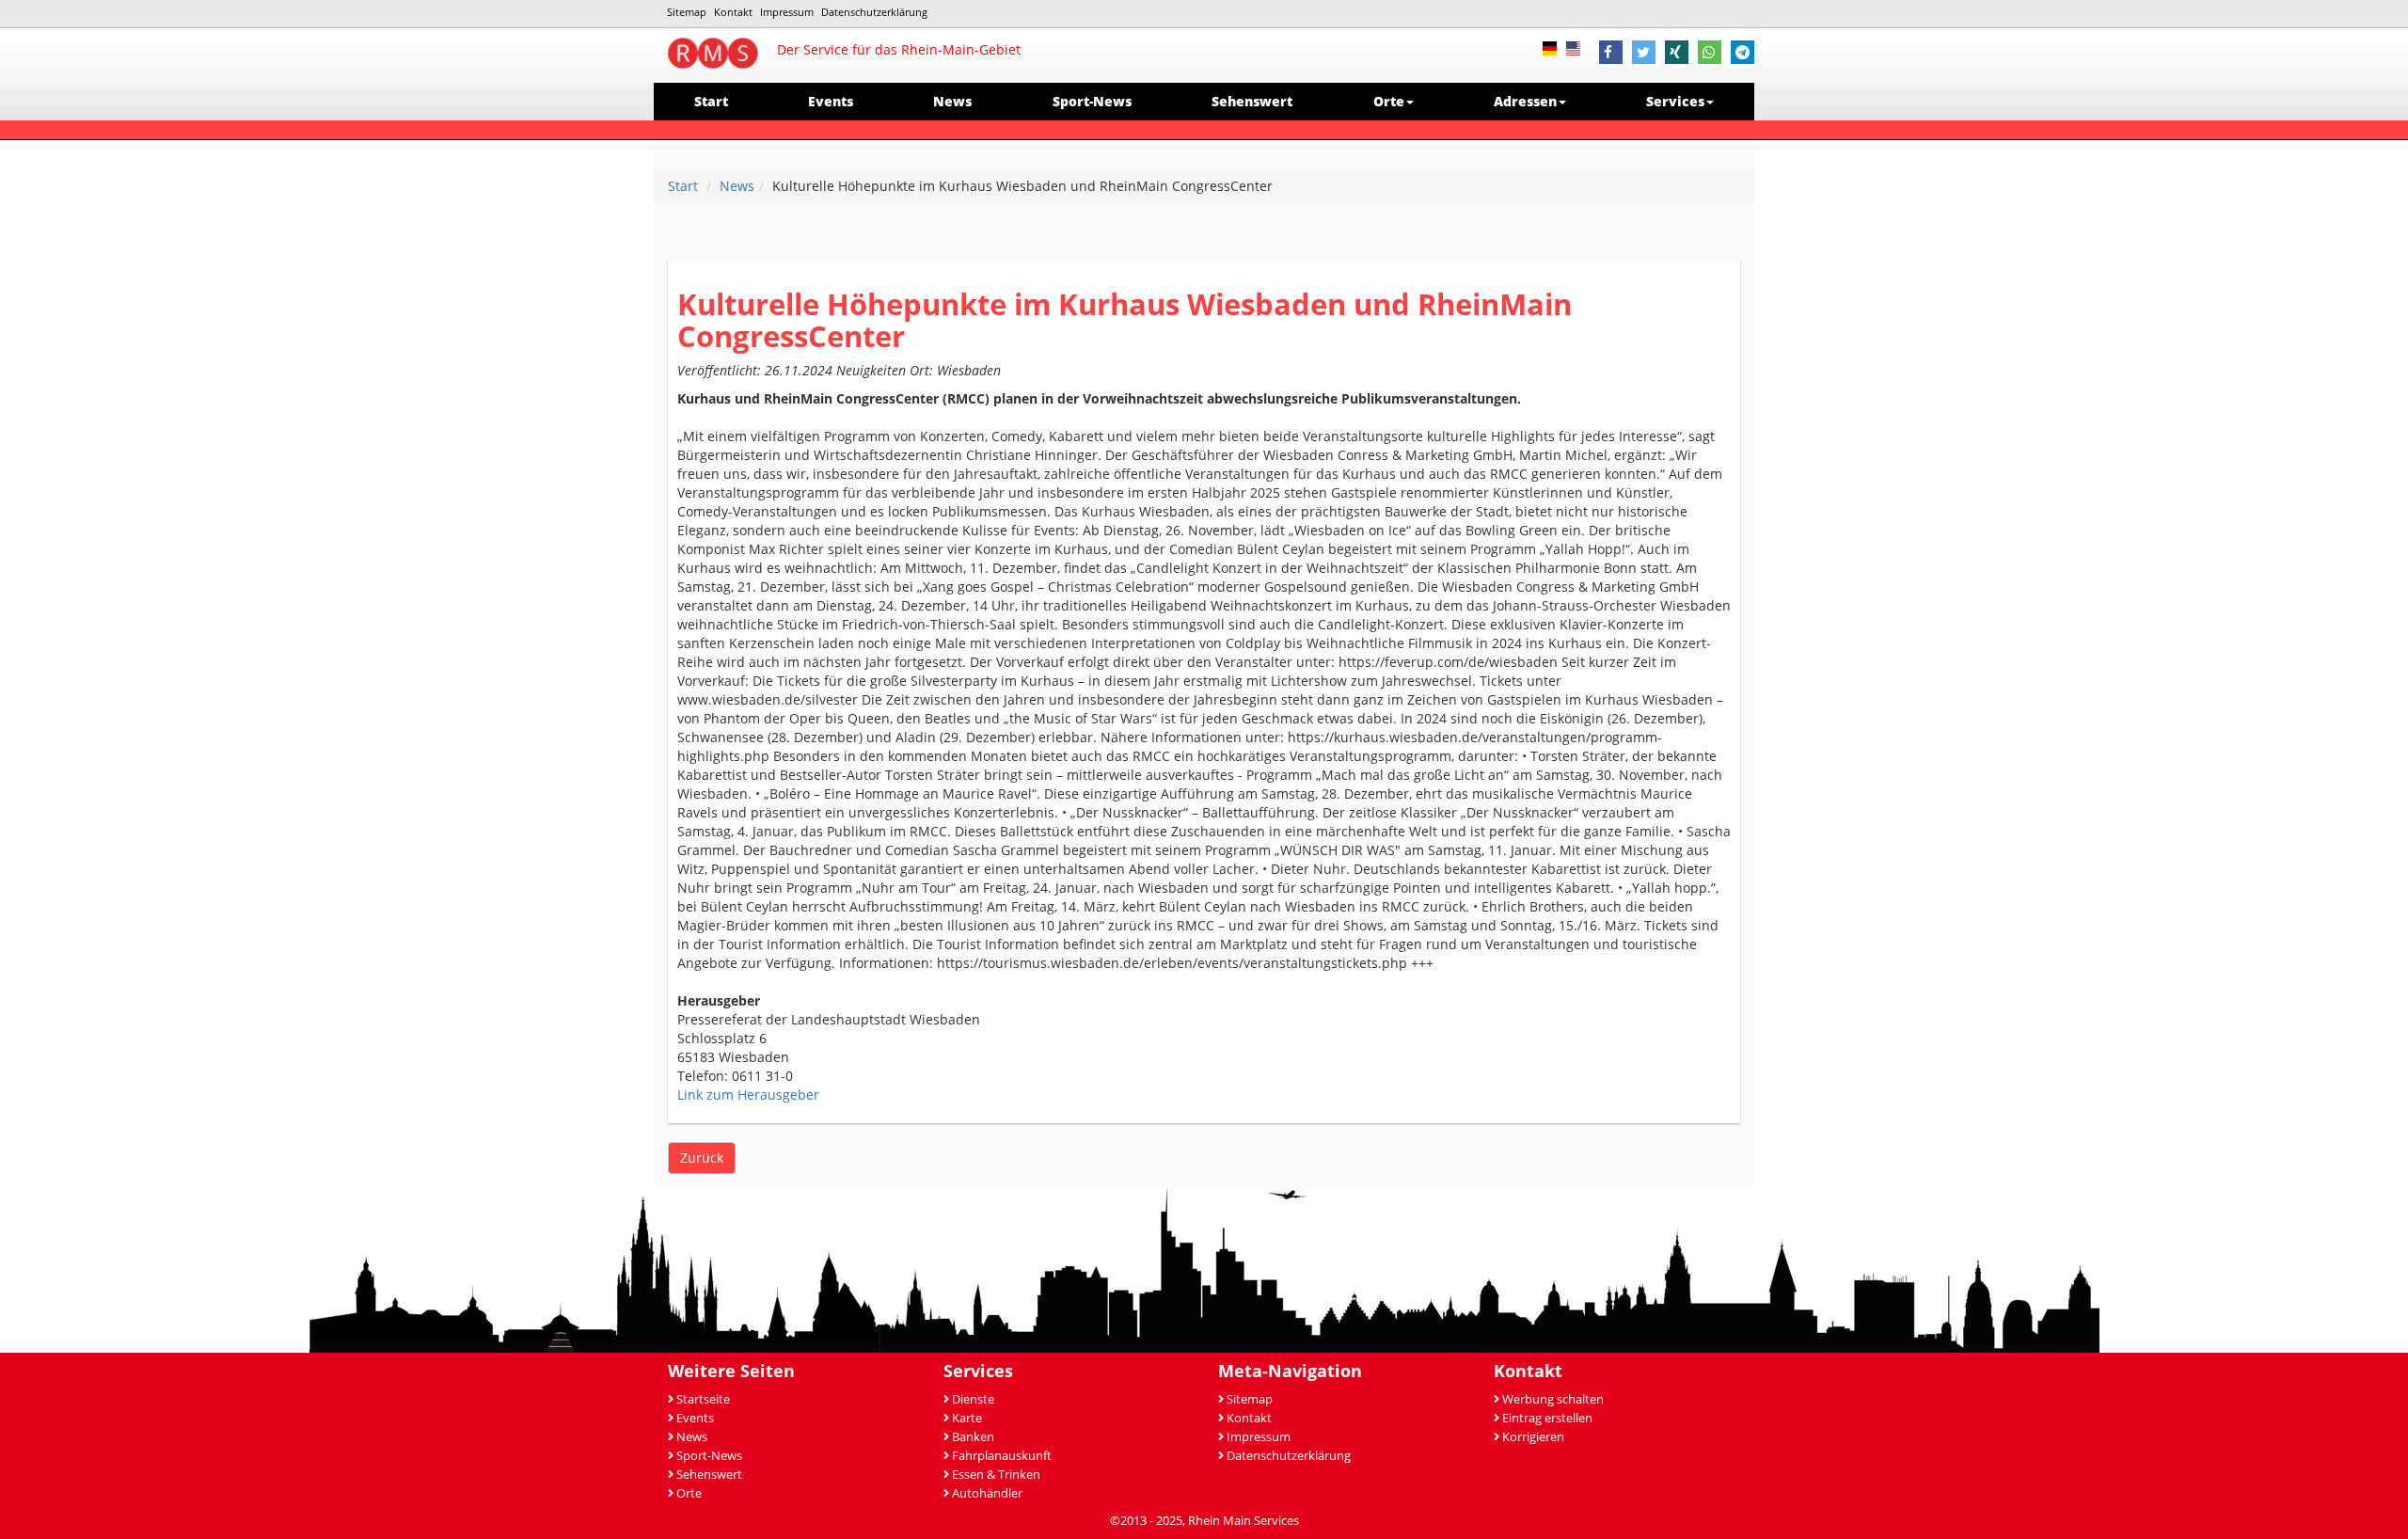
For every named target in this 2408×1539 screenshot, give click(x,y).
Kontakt (733, 12)
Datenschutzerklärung (874, 12)
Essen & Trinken (996, 1475)
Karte (967, 1418)
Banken (973, 1437)
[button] (1611, 55)
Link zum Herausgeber (748, 1095)
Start (711, 101)
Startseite (703, 1399)
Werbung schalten (1553, 1399)
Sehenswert (1252, 101)
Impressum (787, 12)
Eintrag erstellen (1547, 1418)
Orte (689, 1493)
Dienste (973, 1399)
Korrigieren (1533, 1437)
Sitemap (687, 12)
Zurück (702, 1158)
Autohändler (987, 1493)
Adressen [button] (1525, 101)
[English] (1578, 47)
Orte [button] (1389, 101)
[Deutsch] (1554, 47)
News (952, 101)
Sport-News (1092, 101)
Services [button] (1675, 101)
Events (831, 101)
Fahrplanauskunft (1002, 1456)
